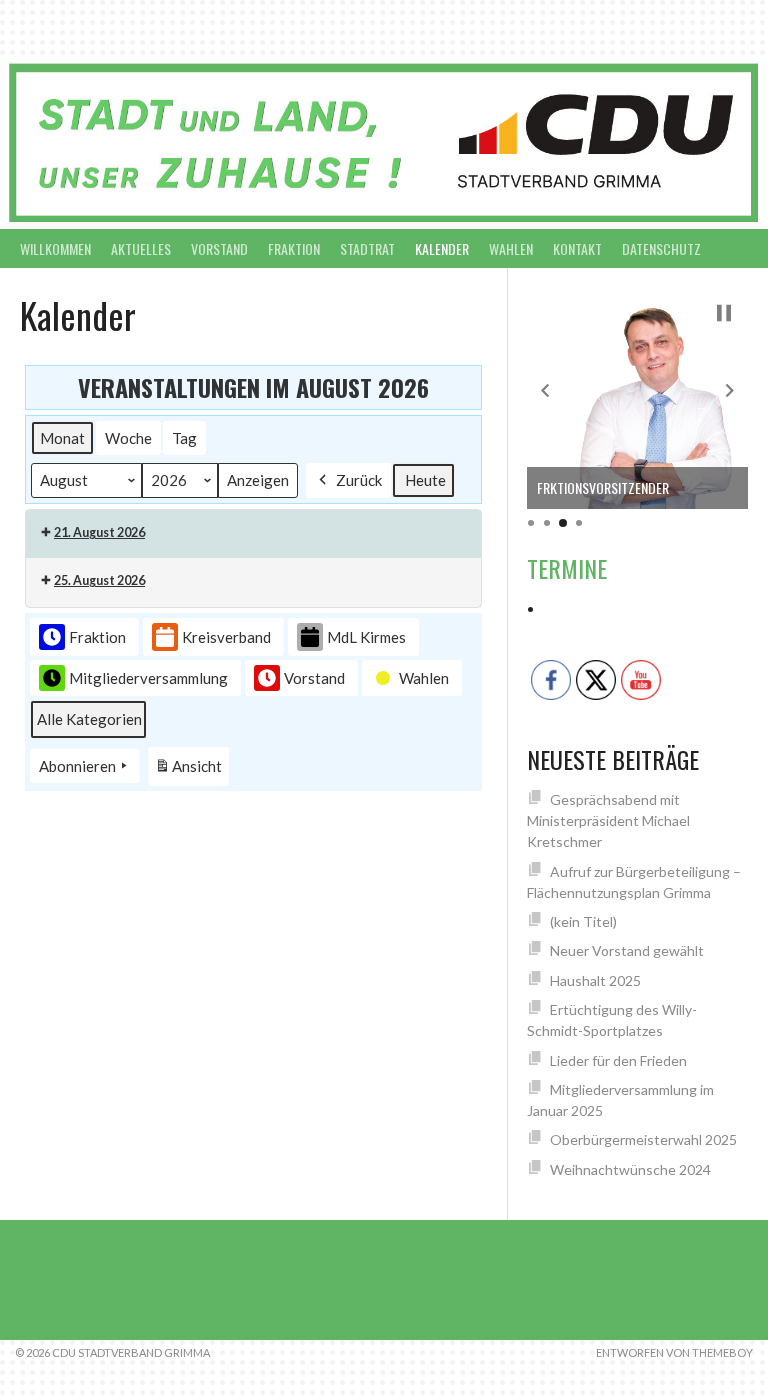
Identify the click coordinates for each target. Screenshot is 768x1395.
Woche (128, 438)
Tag (184, 438)
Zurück (359, 480)
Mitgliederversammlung (148, 678)
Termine (567, 568)
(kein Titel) (583, 921)
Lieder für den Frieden (618, 1060)
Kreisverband (226, 637)
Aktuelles (141, 248)
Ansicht (191, 771)
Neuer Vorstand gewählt (627, 950)
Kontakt (577, 248)
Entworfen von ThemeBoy (674, 1352)
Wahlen (511, 248)
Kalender (442, 248)
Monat (62, 438)
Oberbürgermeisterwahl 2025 (643, 1139)
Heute (425, 480)
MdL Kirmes (366, 637)
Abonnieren (77, 766)
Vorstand (219, 248)
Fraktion (294, 248)
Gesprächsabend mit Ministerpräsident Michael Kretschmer (608, 820)
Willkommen (55, 248)
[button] (545, 391)
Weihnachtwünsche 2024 (630, 1169)
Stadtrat (367, 248)
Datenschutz (661, 248)
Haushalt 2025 (595, 980)
